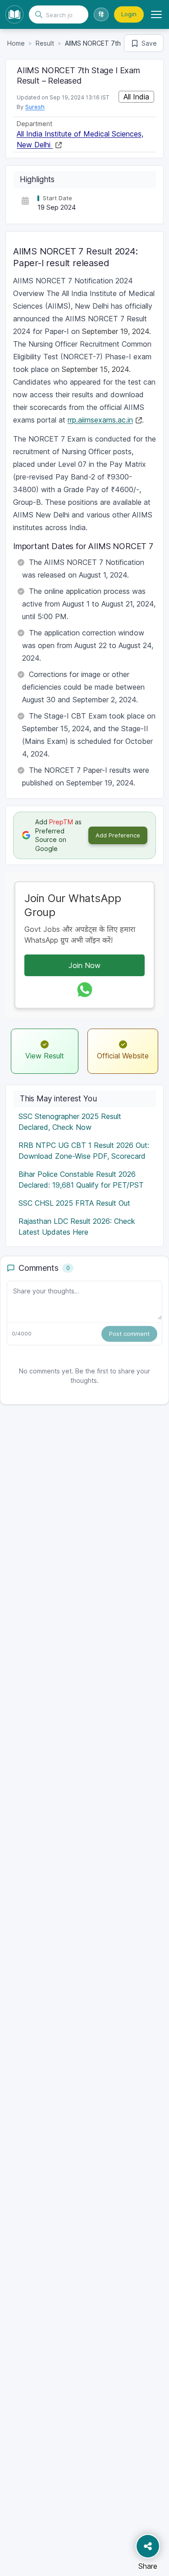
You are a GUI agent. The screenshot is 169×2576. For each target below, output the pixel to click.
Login (129, 14)
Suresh (35, 107)
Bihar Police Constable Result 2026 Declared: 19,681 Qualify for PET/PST (81, 1180)
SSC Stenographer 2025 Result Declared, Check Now (70, 1122)
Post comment (129, 1334)
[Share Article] (148, 2546)
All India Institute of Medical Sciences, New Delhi (80, 139)
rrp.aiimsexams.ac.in (100, 420)
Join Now (84, 965)
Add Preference (118, 835)
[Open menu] (156, 14)
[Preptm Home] (14, 14)
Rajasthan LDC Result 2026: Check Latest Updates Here (77, 1227)
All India (136, 97)
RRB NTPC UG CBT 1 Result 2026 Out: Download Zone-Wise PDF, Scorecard (84, 1151)
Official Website (123, 1056)
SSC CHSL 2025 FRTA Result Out (74, 1203)
